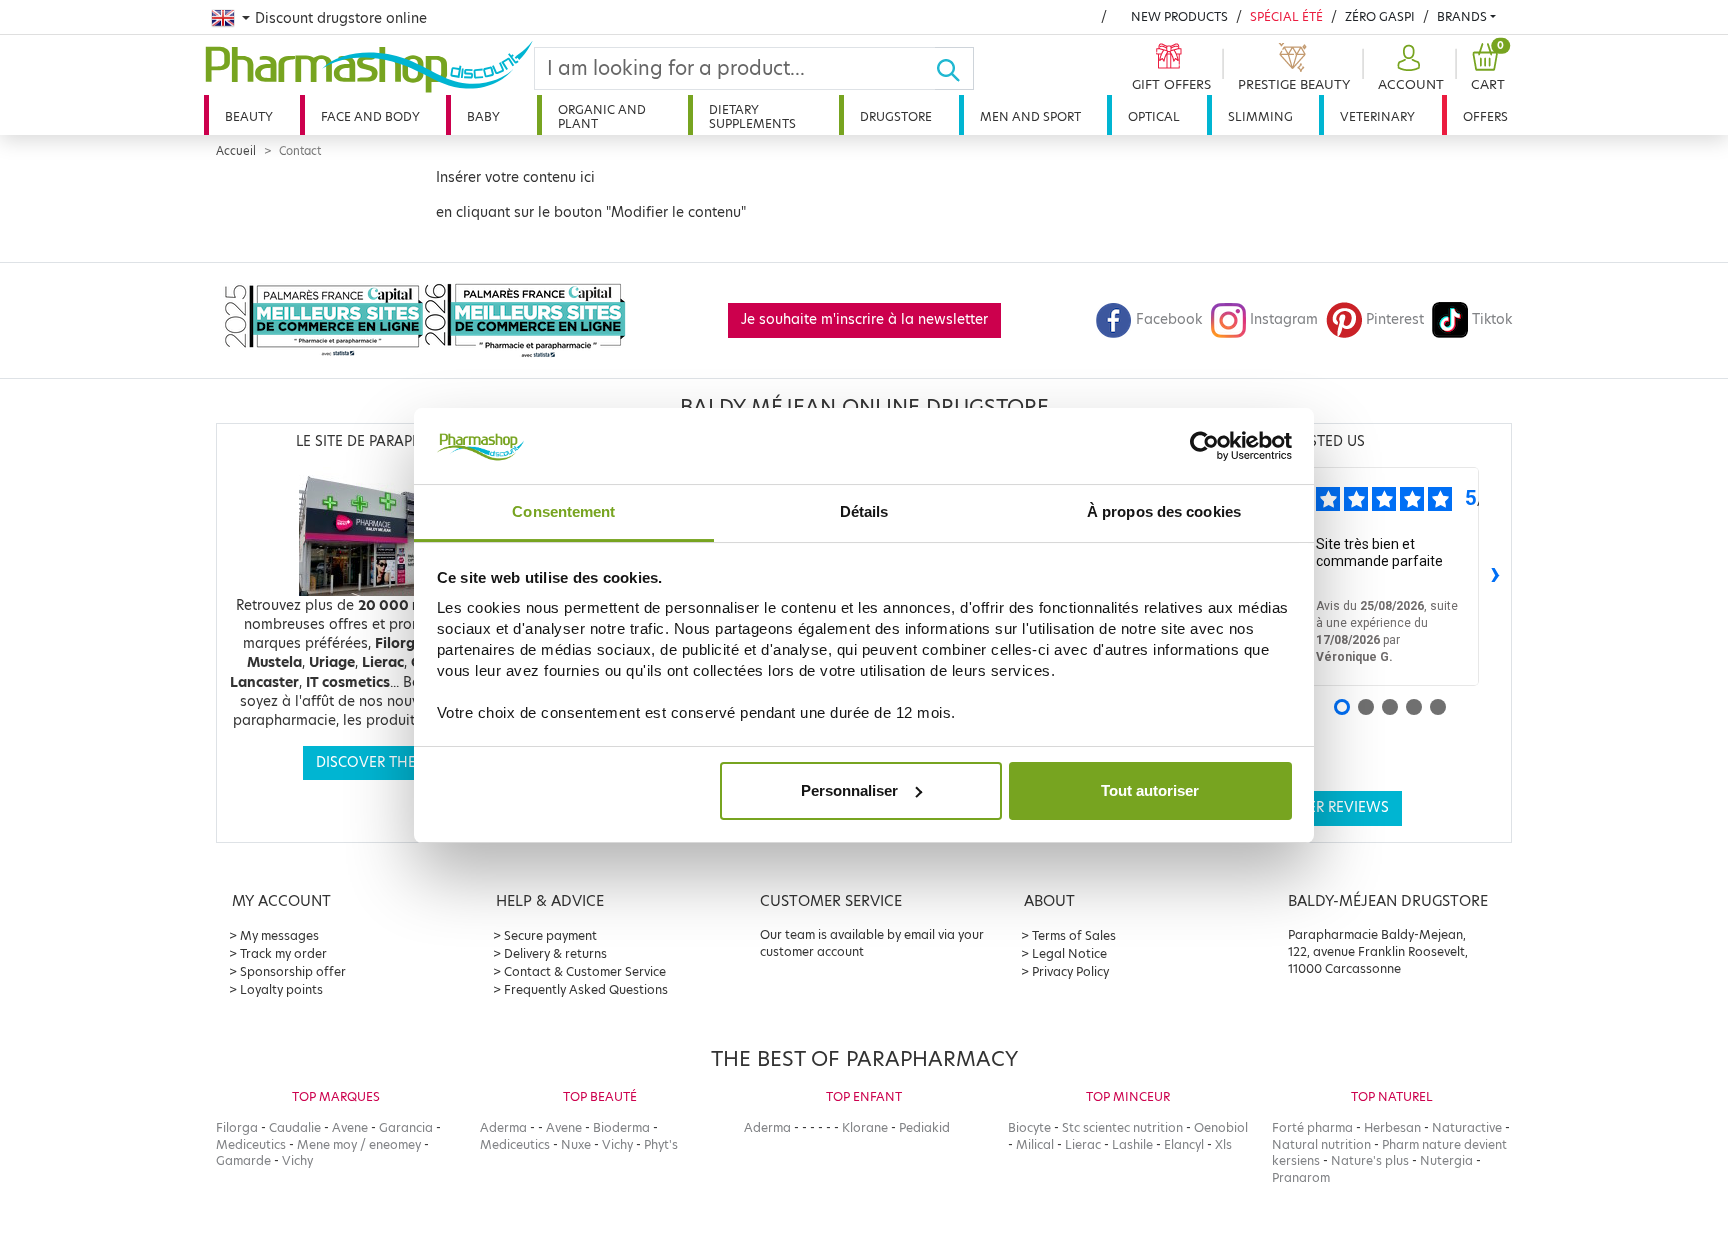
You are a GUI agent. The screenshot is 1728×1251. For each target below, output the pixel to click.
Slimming (1260, 116)
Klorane (865, 1127)
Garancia (406, 1127)
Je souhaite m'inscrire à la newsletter (864, 319)
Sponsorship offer (293, 971)
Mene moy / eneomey (359, 1144)
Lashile (1132, 1144)
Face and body (370, 116)
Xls (1223, 1144)
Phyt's (661, 1144)
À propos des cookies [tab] (1164, 511)
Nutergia (1446, 1160)
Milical (1035, 1144)
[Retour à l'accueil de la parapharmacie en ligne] (369, 67)
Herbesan (1392, 1127)
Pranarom (1301, 1177)
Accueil (236, 151)
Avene (350, 1127)
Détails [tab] (864, 511)
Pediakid (924, 1127)
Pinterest (1395, 319)
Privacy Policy (1070, 971)
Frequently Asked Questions (586, 989)
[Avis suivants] (1495, 577)
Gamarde (243, 1160)
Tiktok (1492, 319)
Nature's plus (1370, 1160)
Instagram (1284, 319)
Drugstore (896, 116)
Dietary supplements (752, 116)
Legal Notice (1069, 953)
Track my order (283, 953)
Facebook (1169, 319)
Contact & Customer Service (585, 971)
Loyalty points (281, 989)
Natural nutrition (1321, 1144)
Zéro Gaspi (1380, 16)
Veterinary (1377, 116)
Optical (1154, 116)
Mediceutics (251, 1144)
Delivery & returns (555, 953)
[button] (1408, 68)
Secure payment (550, 935)
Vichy (297, 1160)
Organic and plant (602, 116)
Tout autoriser (1150, 790)
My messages (279, 935)
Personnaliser (849, 790)
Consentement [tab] (563, 511)
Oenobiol (1221, 1127)
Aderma (503, 1127)
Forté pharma (1312, 1127)
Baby (483, 116)
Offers (1485, 116)
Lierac (1083, 1144)
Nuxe (576, 1144)
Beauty (249, 116)
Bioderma (621, 1127)
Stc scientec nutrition (1122, 1127)
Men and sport (1030, 116)
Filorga (237, 1127)
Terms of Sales (1074, 935)
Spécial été (1286, 16)
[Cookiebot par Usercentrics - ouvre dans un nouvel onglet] (1204, 446)
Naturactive (1467, 1127)
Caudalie (295, 1127)
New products (1179, 16)
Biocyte (1029, 1127)
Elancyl (1184, 1144)
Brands (1462, 16)
